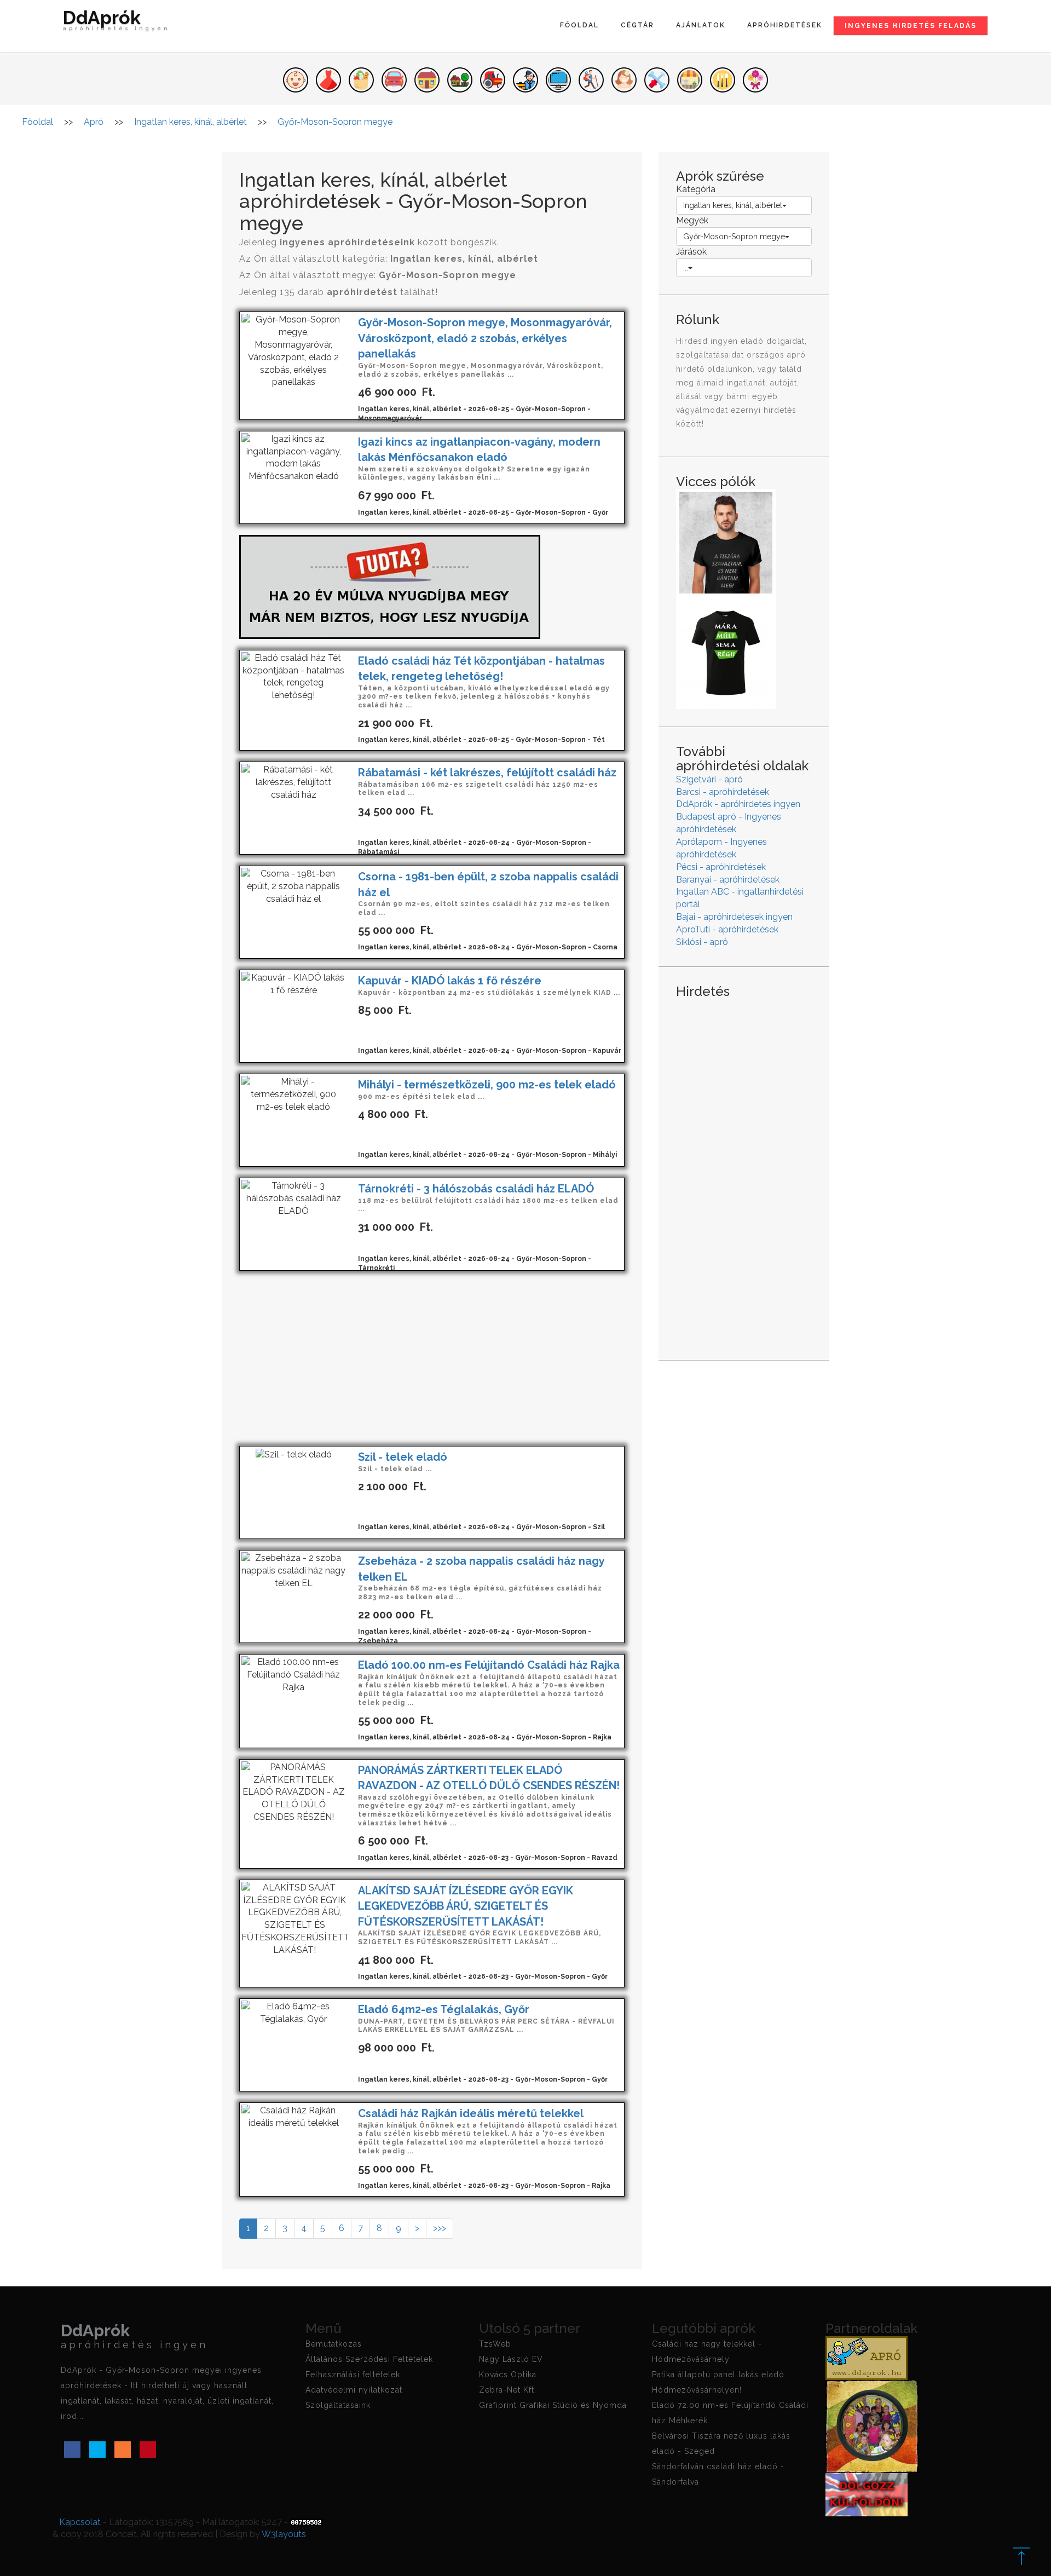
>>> (440, 2228)
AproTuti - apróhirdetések (727, 929)
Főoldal (579, 25)
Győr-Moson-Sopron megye (734, 237)
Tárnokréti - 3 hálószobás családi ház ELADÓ (476, 1189)
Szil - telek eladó (403, 1457)
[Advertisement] (432, 1358)
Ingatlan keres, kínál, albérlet (733, 205)
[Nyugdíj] (390, 586)
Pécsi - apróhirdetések (721, 867)
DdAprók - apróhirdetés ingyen (738, 804)
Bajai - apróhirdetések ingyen (734, 917)
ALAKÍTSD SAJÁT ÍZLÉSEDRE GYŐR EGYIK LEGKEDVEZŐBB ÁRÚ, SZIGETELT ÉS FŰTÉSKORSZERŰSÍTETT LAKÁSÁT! (466, 1906)
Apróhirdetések (785, 25)
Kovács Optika (508, 2375)
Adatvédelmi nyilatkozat (354, 2390)
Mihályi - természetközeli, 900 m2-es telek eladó (487, 1085)
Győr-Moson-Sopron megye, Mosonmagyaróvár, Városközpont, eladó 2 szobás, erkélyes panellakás (485, 338)
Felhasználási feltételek (353, 2375)
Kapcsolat (80, 2522)
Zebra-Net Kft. (508, 2390)
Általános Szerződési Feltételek (369, 2359)
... (686, 268)
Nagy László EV (511, 2359)
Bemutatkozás (334, 2344)
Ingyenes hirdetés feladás (911, 26)
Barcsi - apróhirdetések (723, 792)
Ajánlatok (701, 25)
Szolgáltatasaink (338, 2405)
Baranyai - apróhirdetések (728, 880)
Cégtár (637, 25)
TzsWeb (495, 2344)
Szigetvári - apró (709, 779)
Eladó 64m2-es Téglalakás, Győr (444, 2009)
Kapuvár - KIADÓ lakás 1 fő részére (450, 981)
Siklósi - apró (702, 942)
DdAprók (117, 22)
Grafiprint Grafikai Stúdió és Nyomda (553, 2405)
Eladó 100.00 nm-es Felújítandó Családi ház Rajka (489, 1665)
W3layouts (284, 2534)
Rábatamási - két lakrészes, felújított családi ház (487, 773)
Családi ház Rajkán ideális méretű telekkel (471, 2113)
